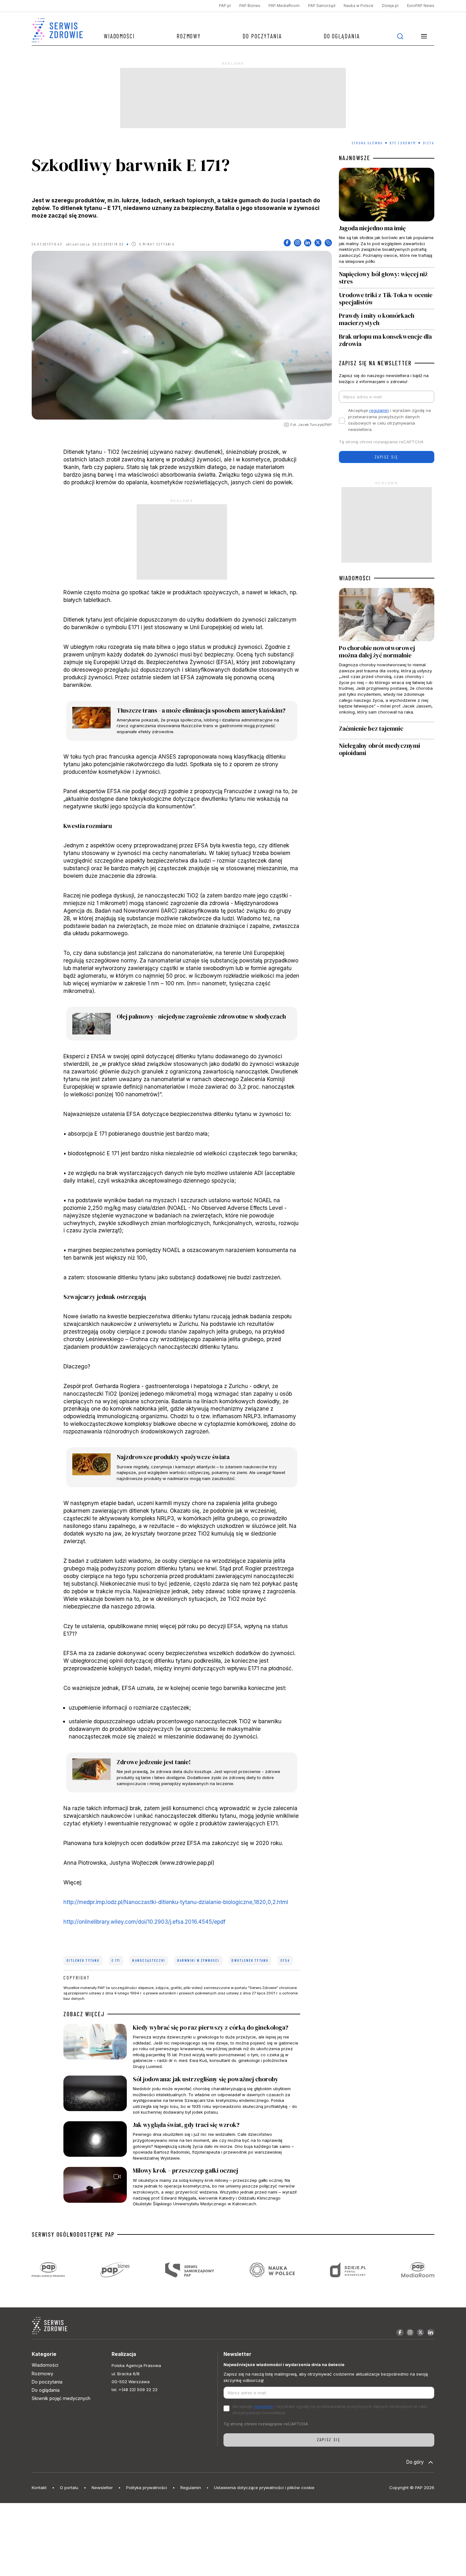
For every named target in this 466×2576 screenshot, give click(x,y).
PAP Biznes (250, 6)
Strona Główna (367, 143)
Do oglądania (342, 36)
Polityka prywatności (147, 2488)
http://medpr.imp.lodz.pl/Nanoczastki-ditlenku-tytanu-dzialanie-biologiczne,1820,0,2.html (176, 1902)
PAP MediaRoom (284, 6)
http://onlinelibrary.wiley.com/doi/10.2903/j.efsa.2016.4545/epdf (144, 1922)
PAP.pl (225, 6)
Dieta (428, 143)
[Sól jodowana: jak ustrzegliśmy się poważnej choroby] (182, 2095)
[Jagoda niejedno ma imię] (386, 218)
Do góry (415, 2462)
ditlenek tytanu (83, 1960)
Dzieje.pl (390, 6)
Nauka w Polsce (359, 6)
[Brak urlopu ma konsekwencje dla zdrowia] (386, 339)
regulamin (379, 410)
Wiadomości (119, 36)
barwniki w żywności (198, 1960)
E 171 (116, 1960)
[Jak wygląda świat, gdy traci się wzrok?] (182, 2141)
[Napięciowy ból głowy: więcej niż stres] (386, 278)
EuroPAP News (421, 6)
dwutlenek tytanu (250, 1960)
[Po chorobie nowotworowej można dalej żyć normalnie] (386, 655)
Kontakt (39, 2488)
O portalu (69, 2488)
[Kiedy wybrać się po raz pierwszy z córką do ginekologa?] (182, 2047)
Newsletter (102, 2488)
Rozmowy (189, 36)
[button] (424, 36)
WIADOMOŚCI (355, 578)
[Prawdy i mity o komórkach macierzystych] (386, 320)
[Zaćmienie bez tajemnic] (386, 730)
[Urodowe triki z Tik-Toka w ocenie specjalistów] (386, 299)
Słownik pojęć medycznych (61, 2398)
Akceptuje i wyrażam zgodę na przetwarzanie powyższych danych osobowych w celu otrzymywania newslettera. (389, 420)
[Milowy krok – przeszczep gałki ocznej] (182, 2187)
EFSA (285, 1960)
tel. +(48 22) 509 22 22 (135, 2390)
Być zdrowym (403, 143)
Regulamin (191, 2488)
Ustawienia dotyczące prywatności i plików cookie (264, 2488)
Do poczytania (262, 36)
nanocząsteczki (149, 1960)
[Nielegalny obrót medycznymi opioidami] (386, 750)
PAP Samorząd (322, 6)
